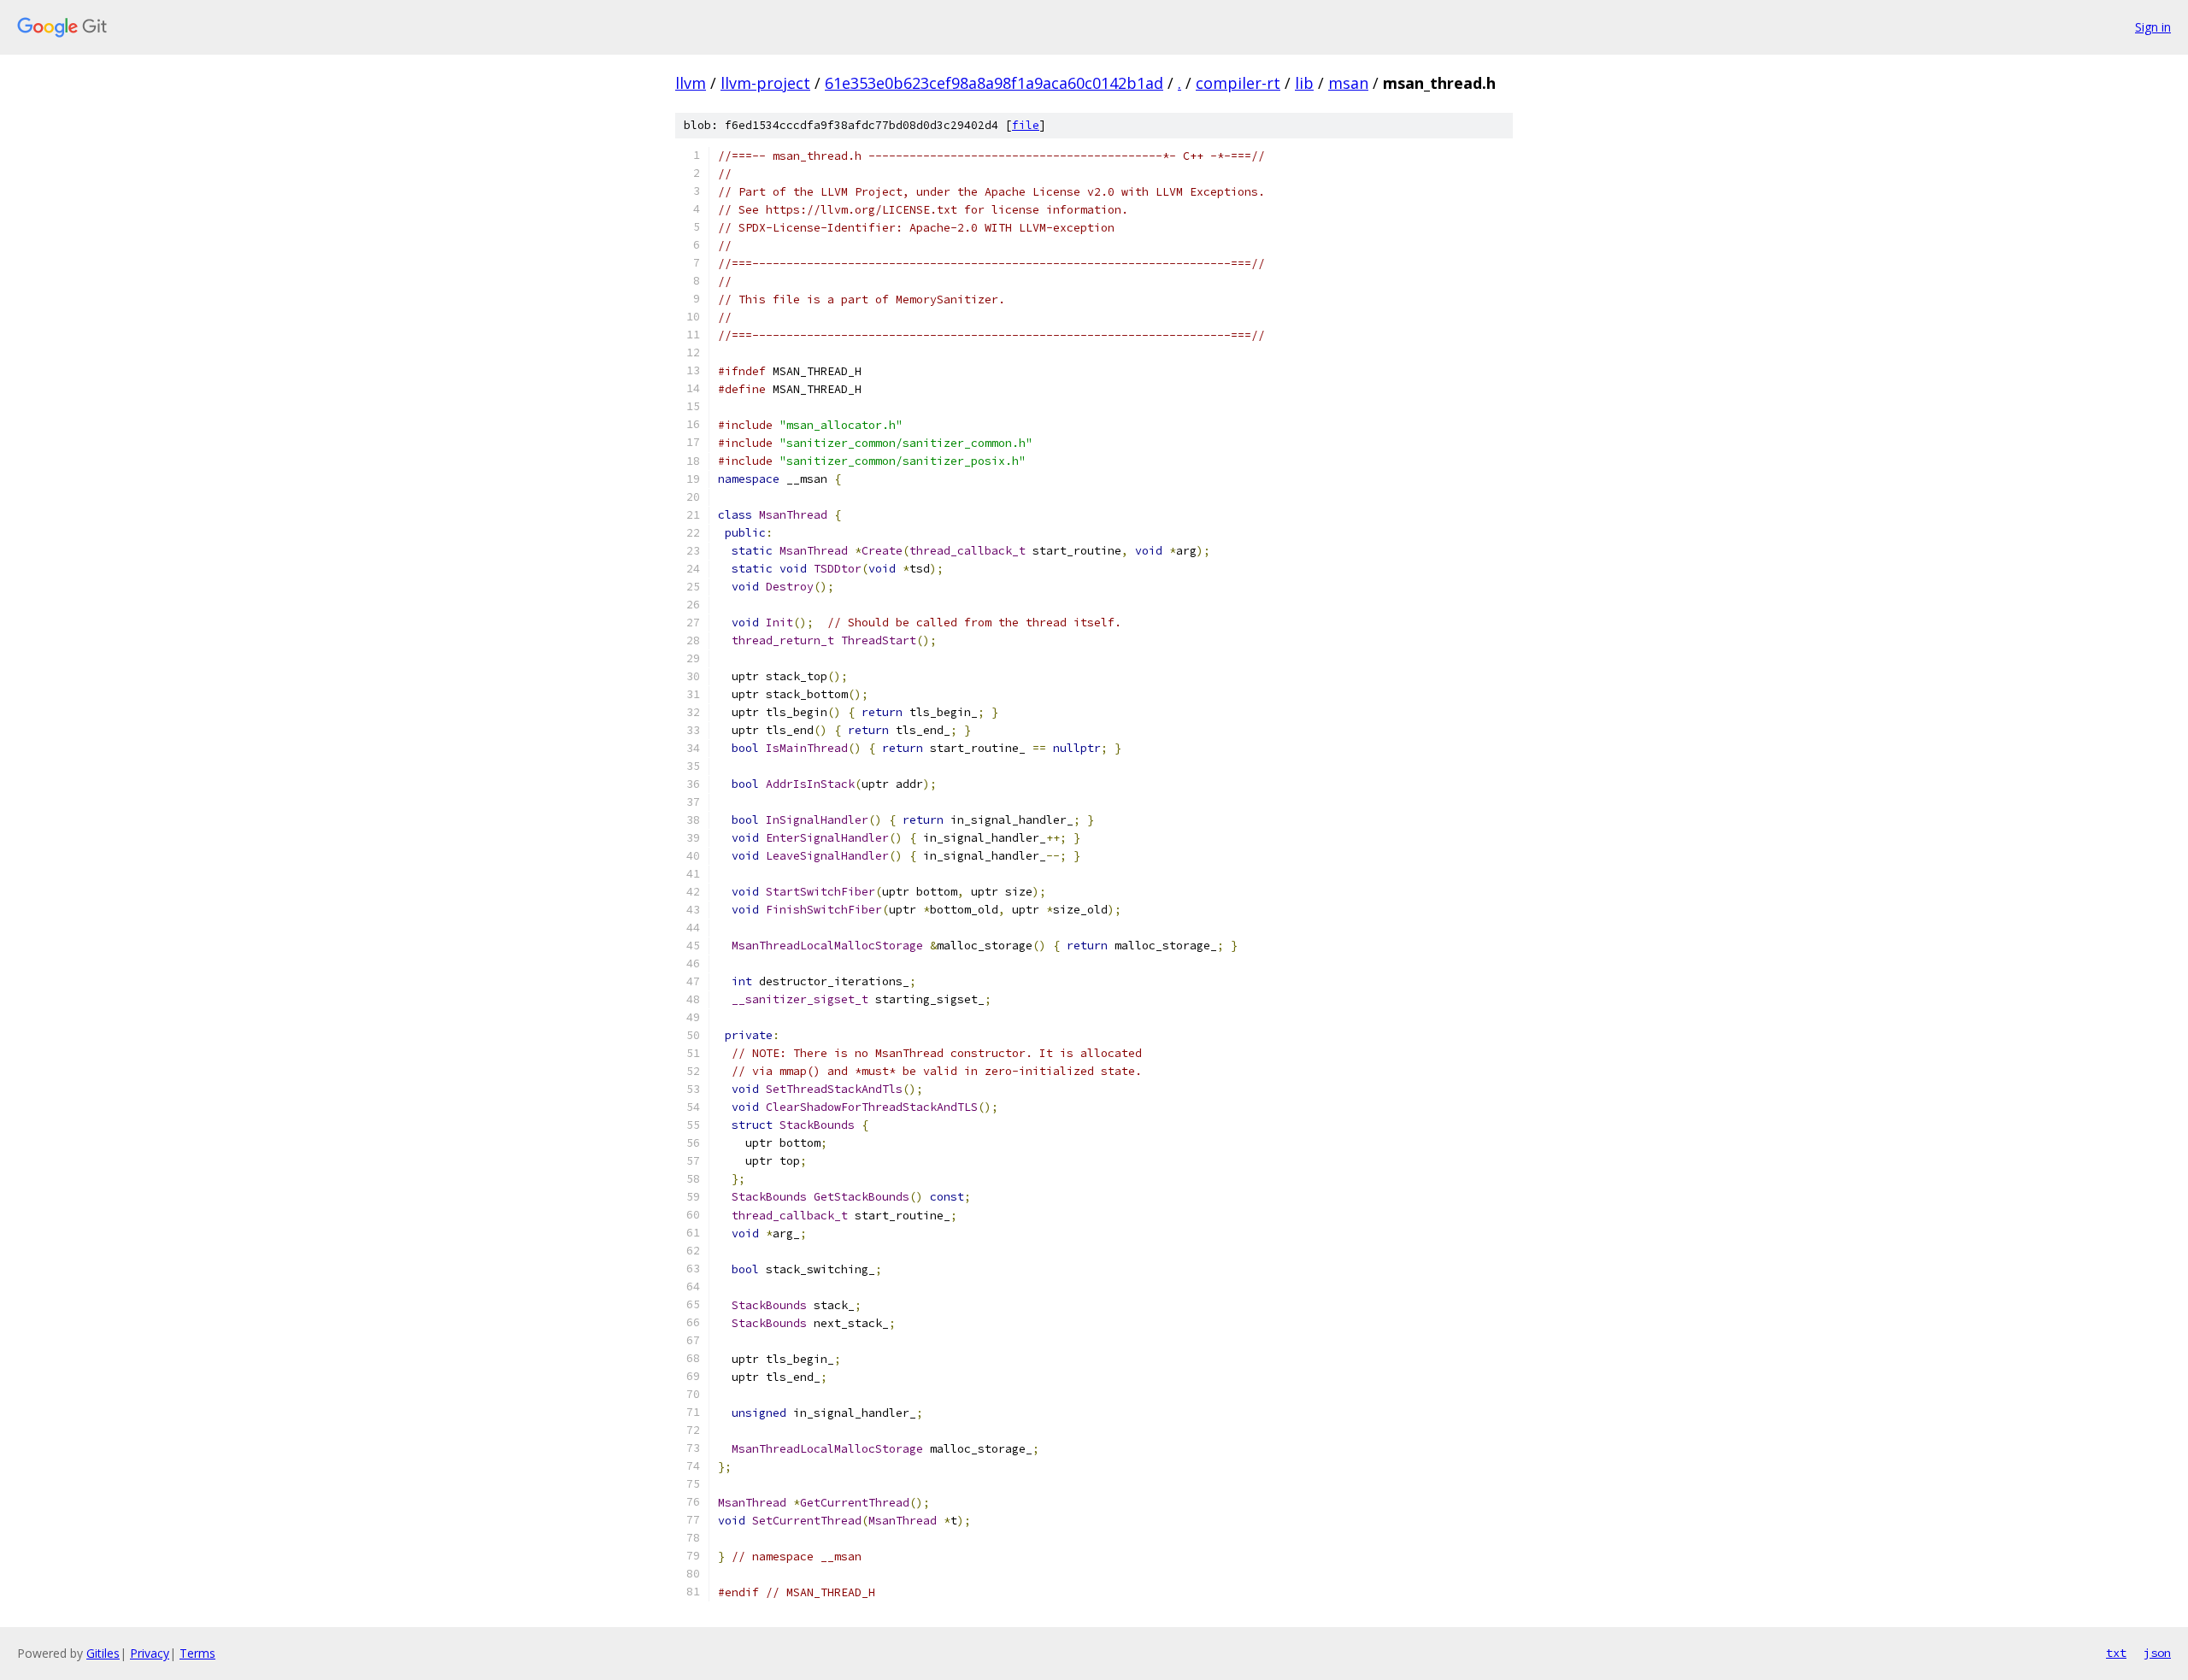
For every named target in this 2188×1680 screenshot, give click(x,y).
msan (1348, 83)
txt (2116, 1653)
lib (1304, 83)
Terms (197, 1653)
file (1026, 125)
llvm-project (765, 83)
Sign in (2153, 27)
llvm (691, 83)
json (2157, 1653)
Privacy (150, 1653)
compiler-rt (1238, 83)
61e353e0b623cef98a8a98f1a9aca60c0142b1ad (994, 83)
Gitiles (103, 1653)
